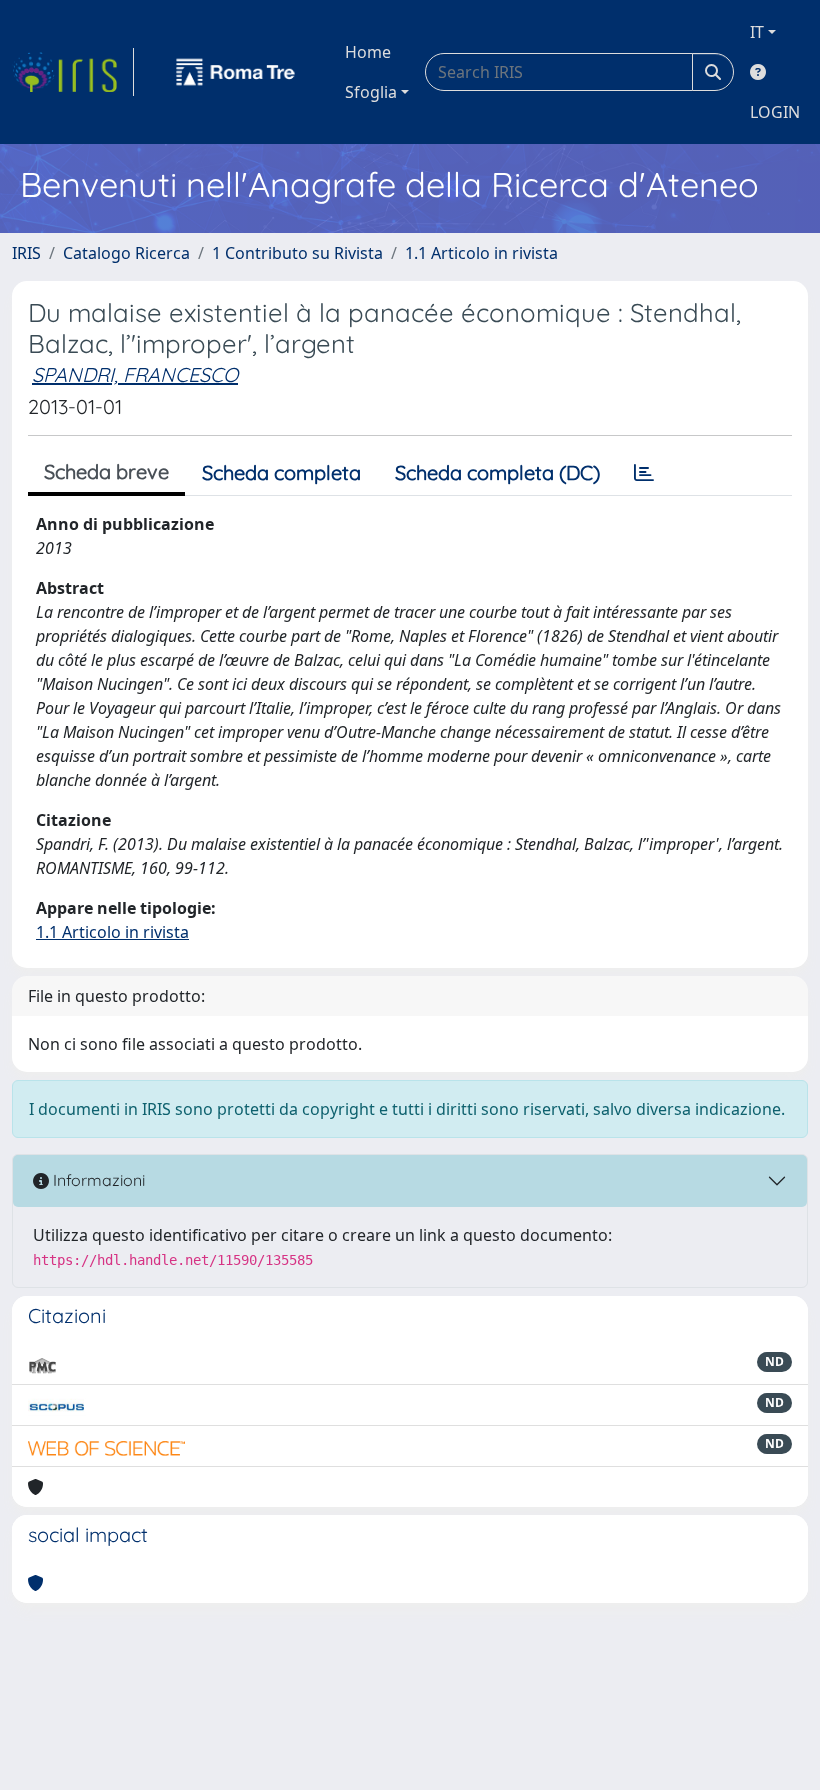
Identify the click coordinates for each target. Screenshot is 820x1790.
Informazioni (97, 1180)
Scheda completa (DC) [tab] (497, 472)
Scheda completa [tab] (281, 472)
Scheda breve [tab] (106, 471)
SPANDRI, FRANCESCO (135, 374)
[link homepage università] (236, 72)
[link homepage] (73, 72)
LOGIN (775, 112)
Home (368, 52)
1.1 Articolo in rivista (481, 253)
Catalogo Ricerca (126, 253)
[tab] (644, 473)
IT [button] (757, 32)
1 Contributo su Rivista (297, 253)
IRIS (26, 253)
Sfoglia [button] (371, 92)
